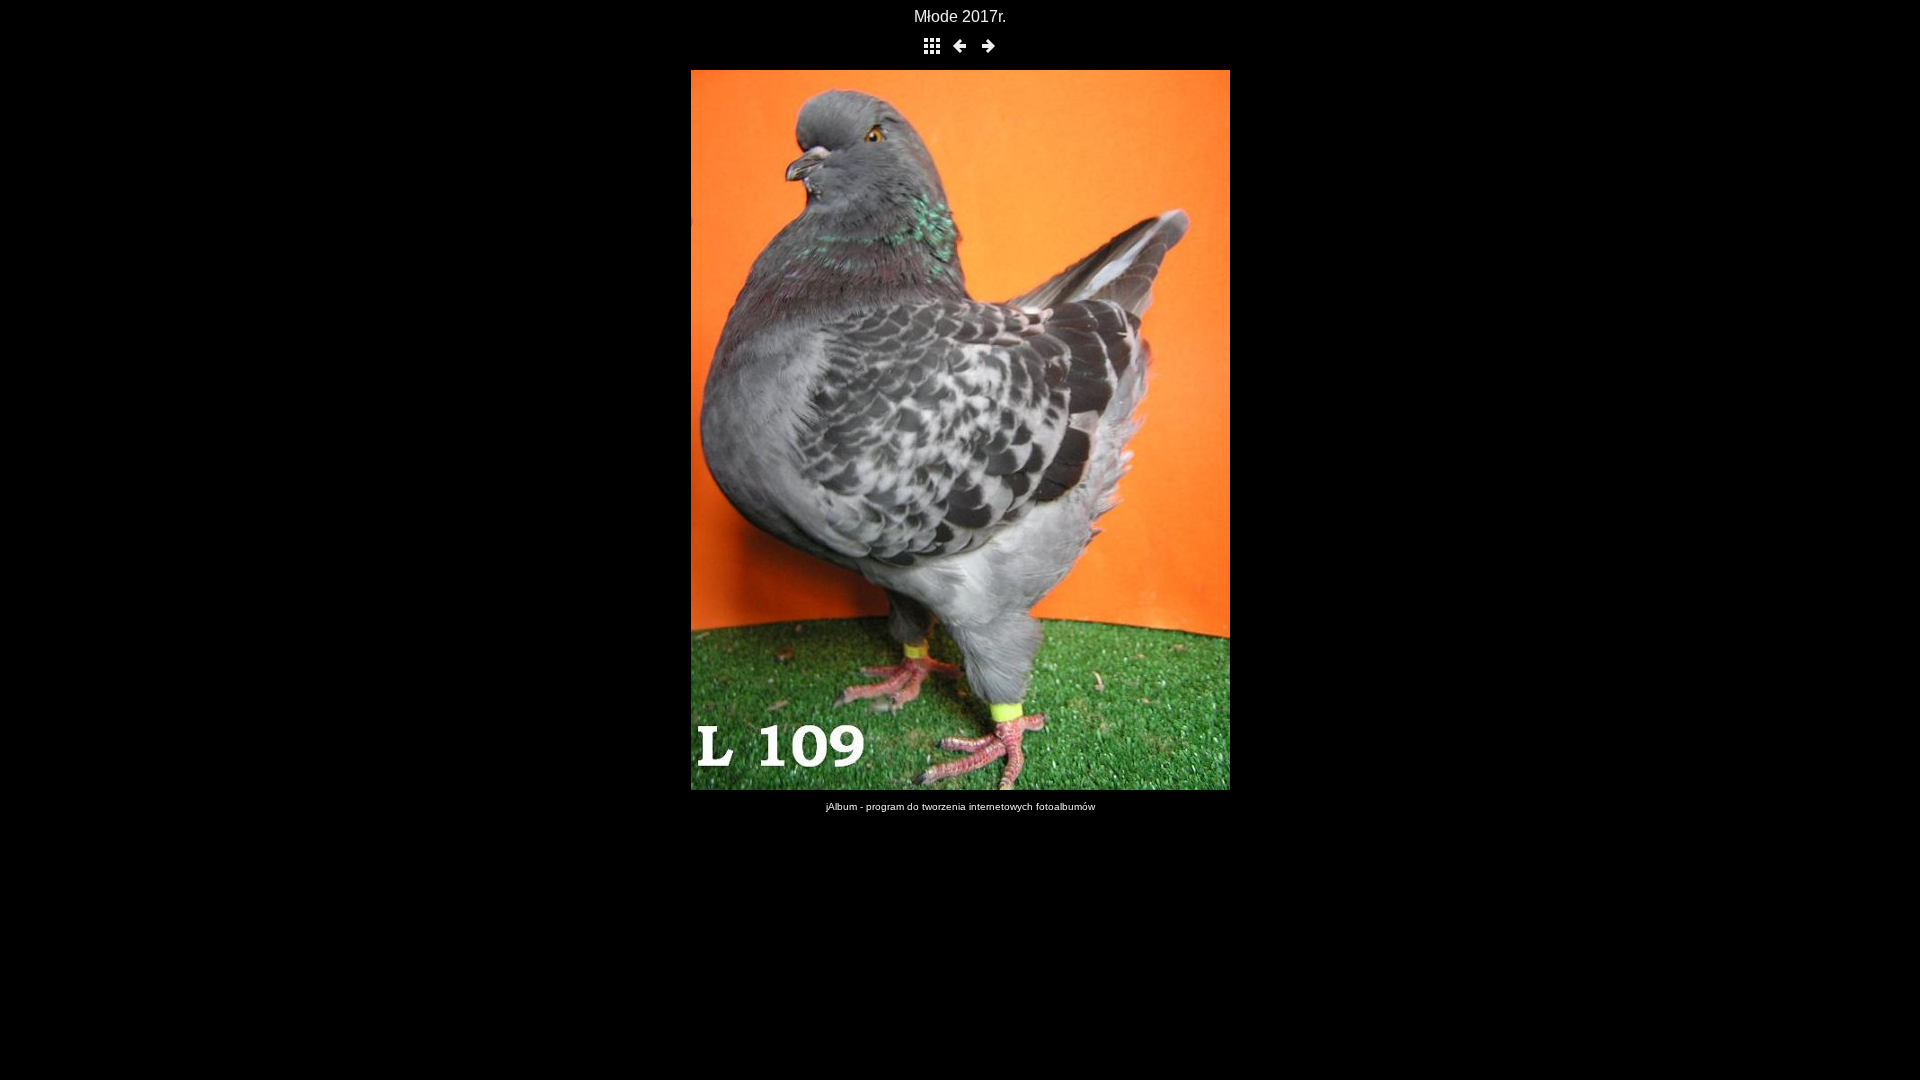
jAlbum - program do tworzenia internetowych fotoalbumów (960, 806)
